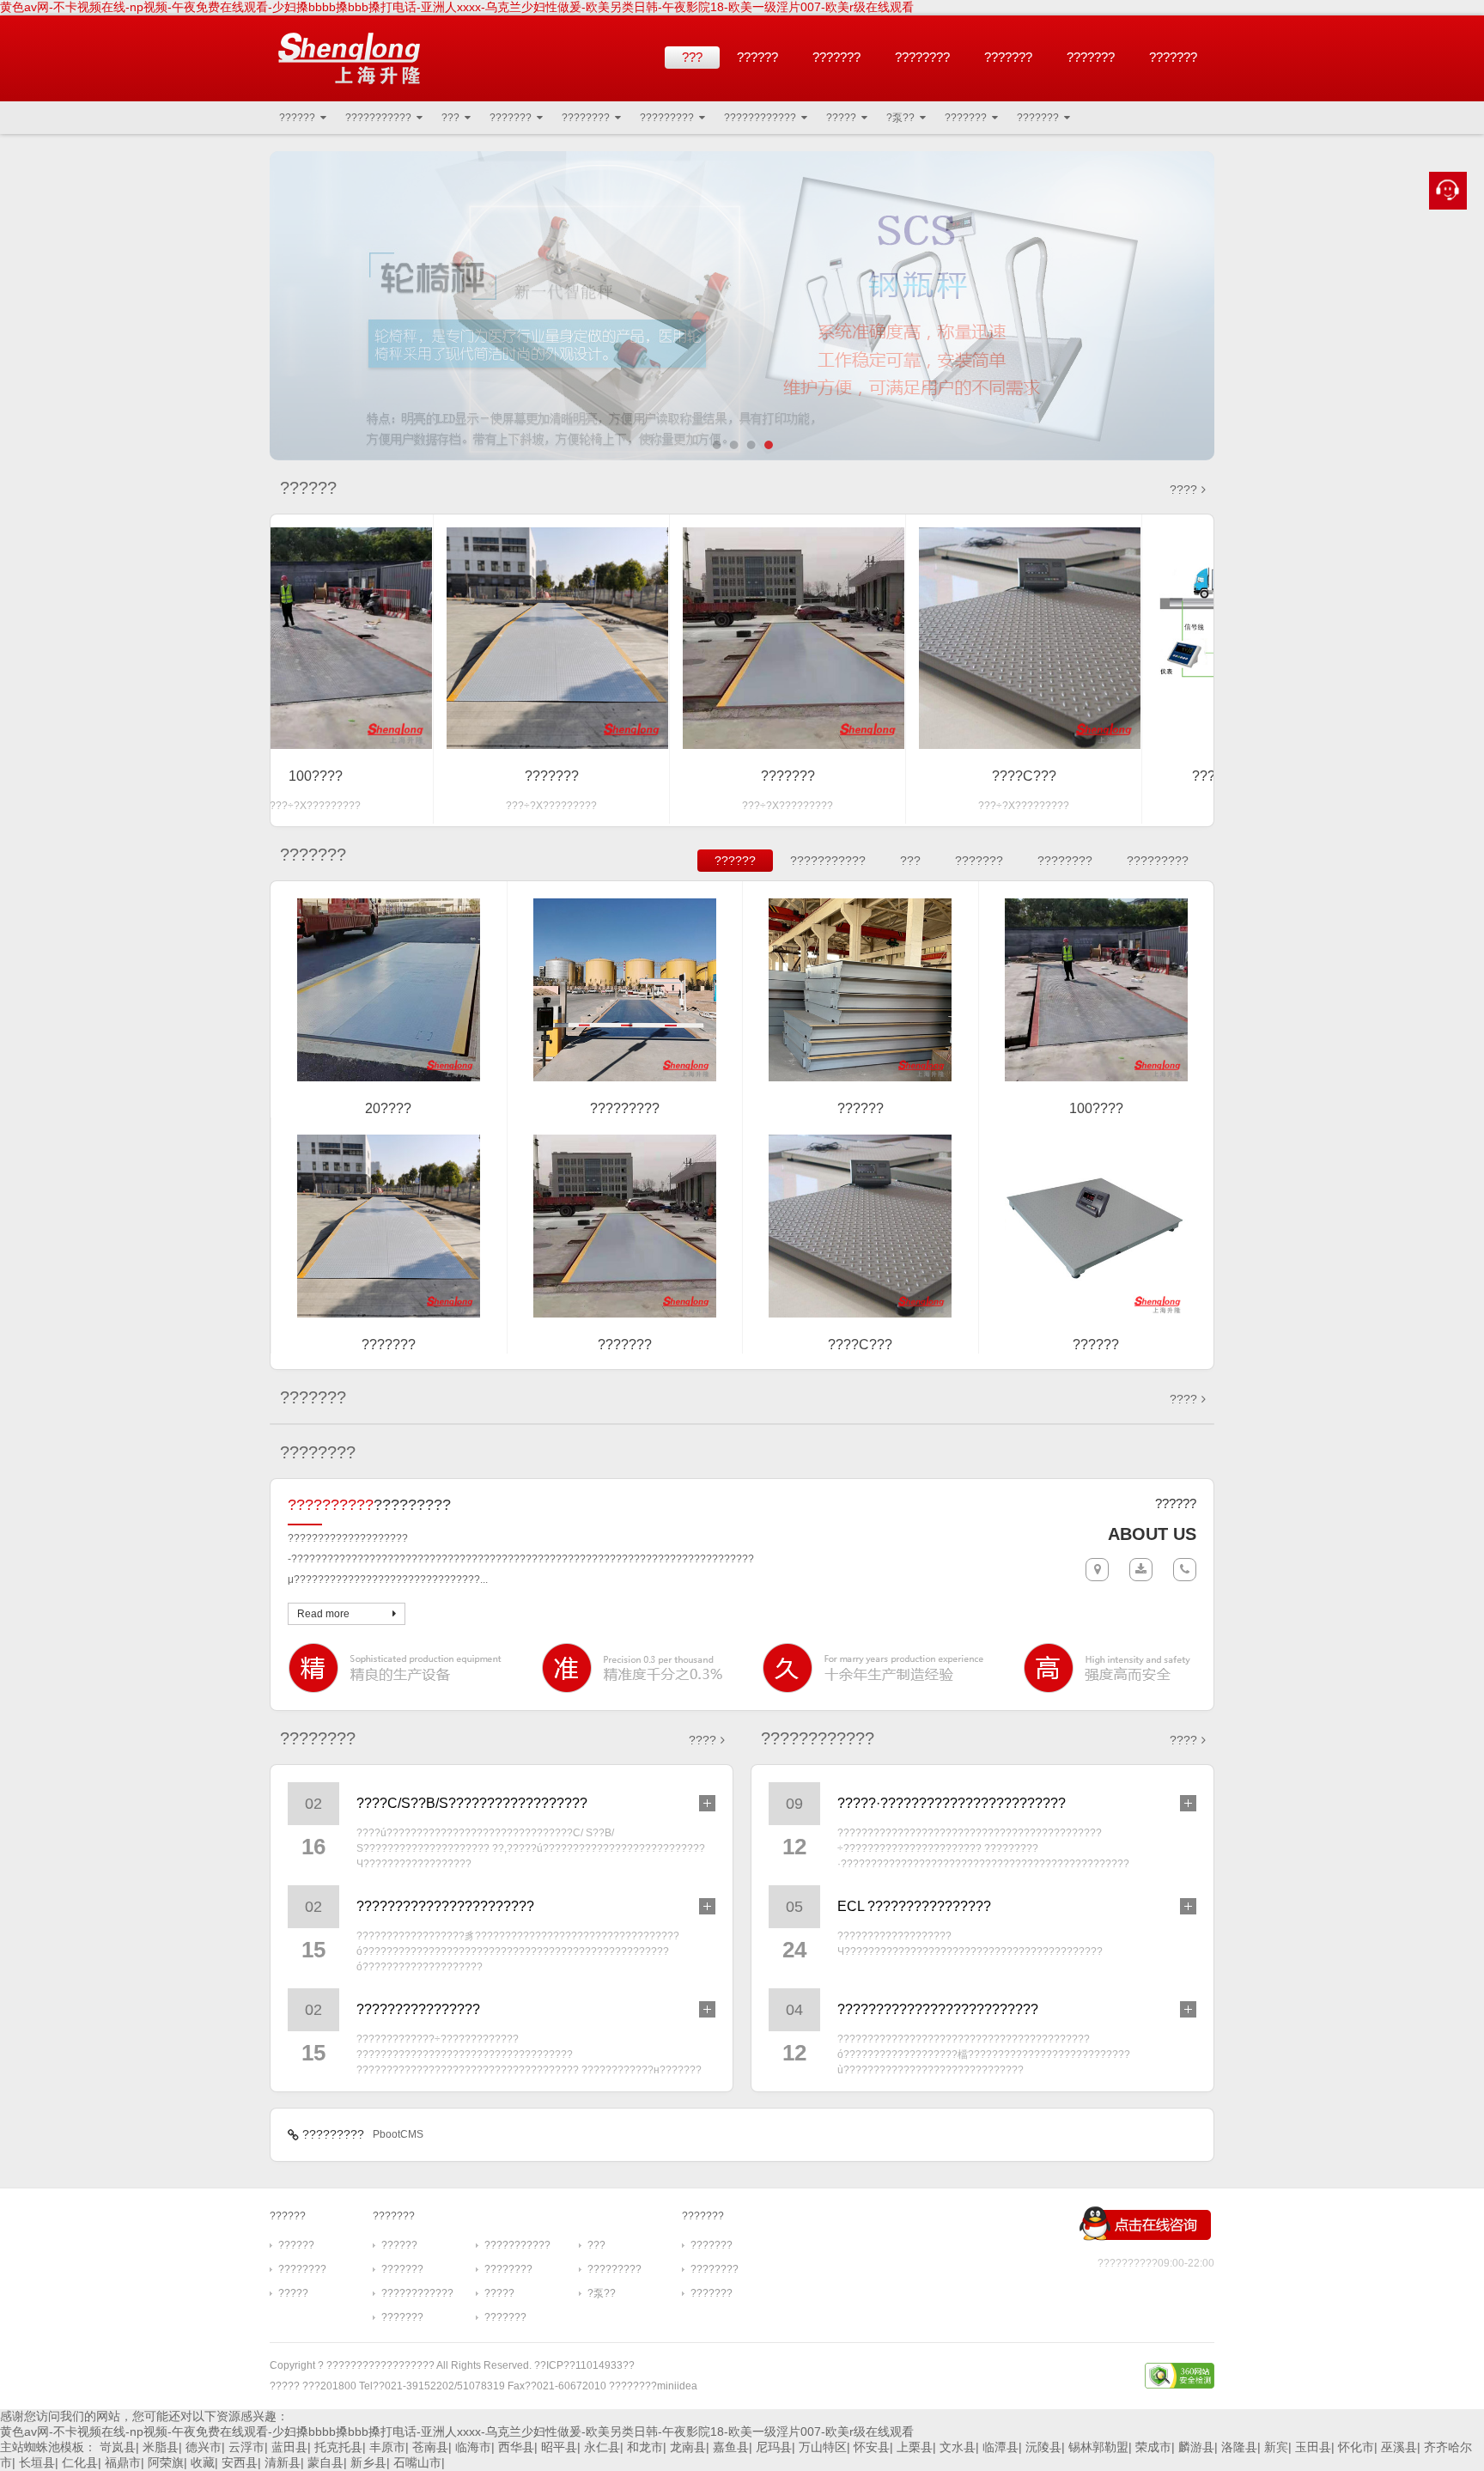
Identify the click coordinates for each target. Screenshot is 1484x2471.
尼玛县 (774, 2447)
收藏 (203, 2462)
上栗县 (915, 2447)
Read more (323, 1614)
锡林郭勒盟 (1098, 2447)
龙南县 (688, 2447)
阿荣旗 (166, 2462)
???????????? (760, 118)
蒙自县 (325, 2462)
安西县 (240, 2462)
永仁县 (602, 2447)
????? (841, 118)
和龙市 (645, 2447)
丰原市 (387, 2447)
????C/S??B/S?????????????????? (472, 1803)
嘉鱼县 (731, 2447)
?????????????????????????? (938, 2009)
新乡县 (368, 2462)
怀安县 (872, 2447)
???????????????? (418, 2009)
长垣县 (37, 2462)
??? (692, 57)
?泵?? (900, 118)
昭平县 (559, 2447)
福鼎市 (123, 2462)
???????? (922, 57)
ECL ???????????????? (914, 1906)
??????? (836, 57)
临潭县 (1000, 2447)
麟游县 (1196, 2447)
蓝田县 (289, 2447)
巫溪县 (1399, 2447)
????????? (667, 118)
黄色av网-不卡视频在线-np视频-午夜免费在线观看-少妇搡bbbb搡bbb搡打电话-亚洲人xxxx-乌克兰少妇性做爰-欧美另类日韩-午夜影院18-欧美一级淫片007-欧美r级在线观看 (457, 7)
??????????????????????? (445, 1906)
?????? (757, 57)
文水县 (958, 2447)
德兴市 (204, 2447)
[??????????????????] (349, 58)
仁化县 (80, 2462)
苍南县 (430, 2447)
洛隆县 (1239, 2447)
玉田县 (1313, 2447)
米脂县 (161, 2447)
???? (1183, 490)
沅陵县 (1043, 2447)
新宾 (1276, 2447)
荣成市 (1153, 2447)
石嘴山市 (417, 2462)
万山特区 (823, 2447)
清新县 (283, 2462)
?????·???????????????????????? (952, 1803)
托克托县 (338, 2447)
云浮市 (246, 2447)
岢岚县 (118, 2447)
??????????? (378, 118)
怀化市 (1356, 2447)
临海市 (473, 2447)
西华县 (516, 2447)
